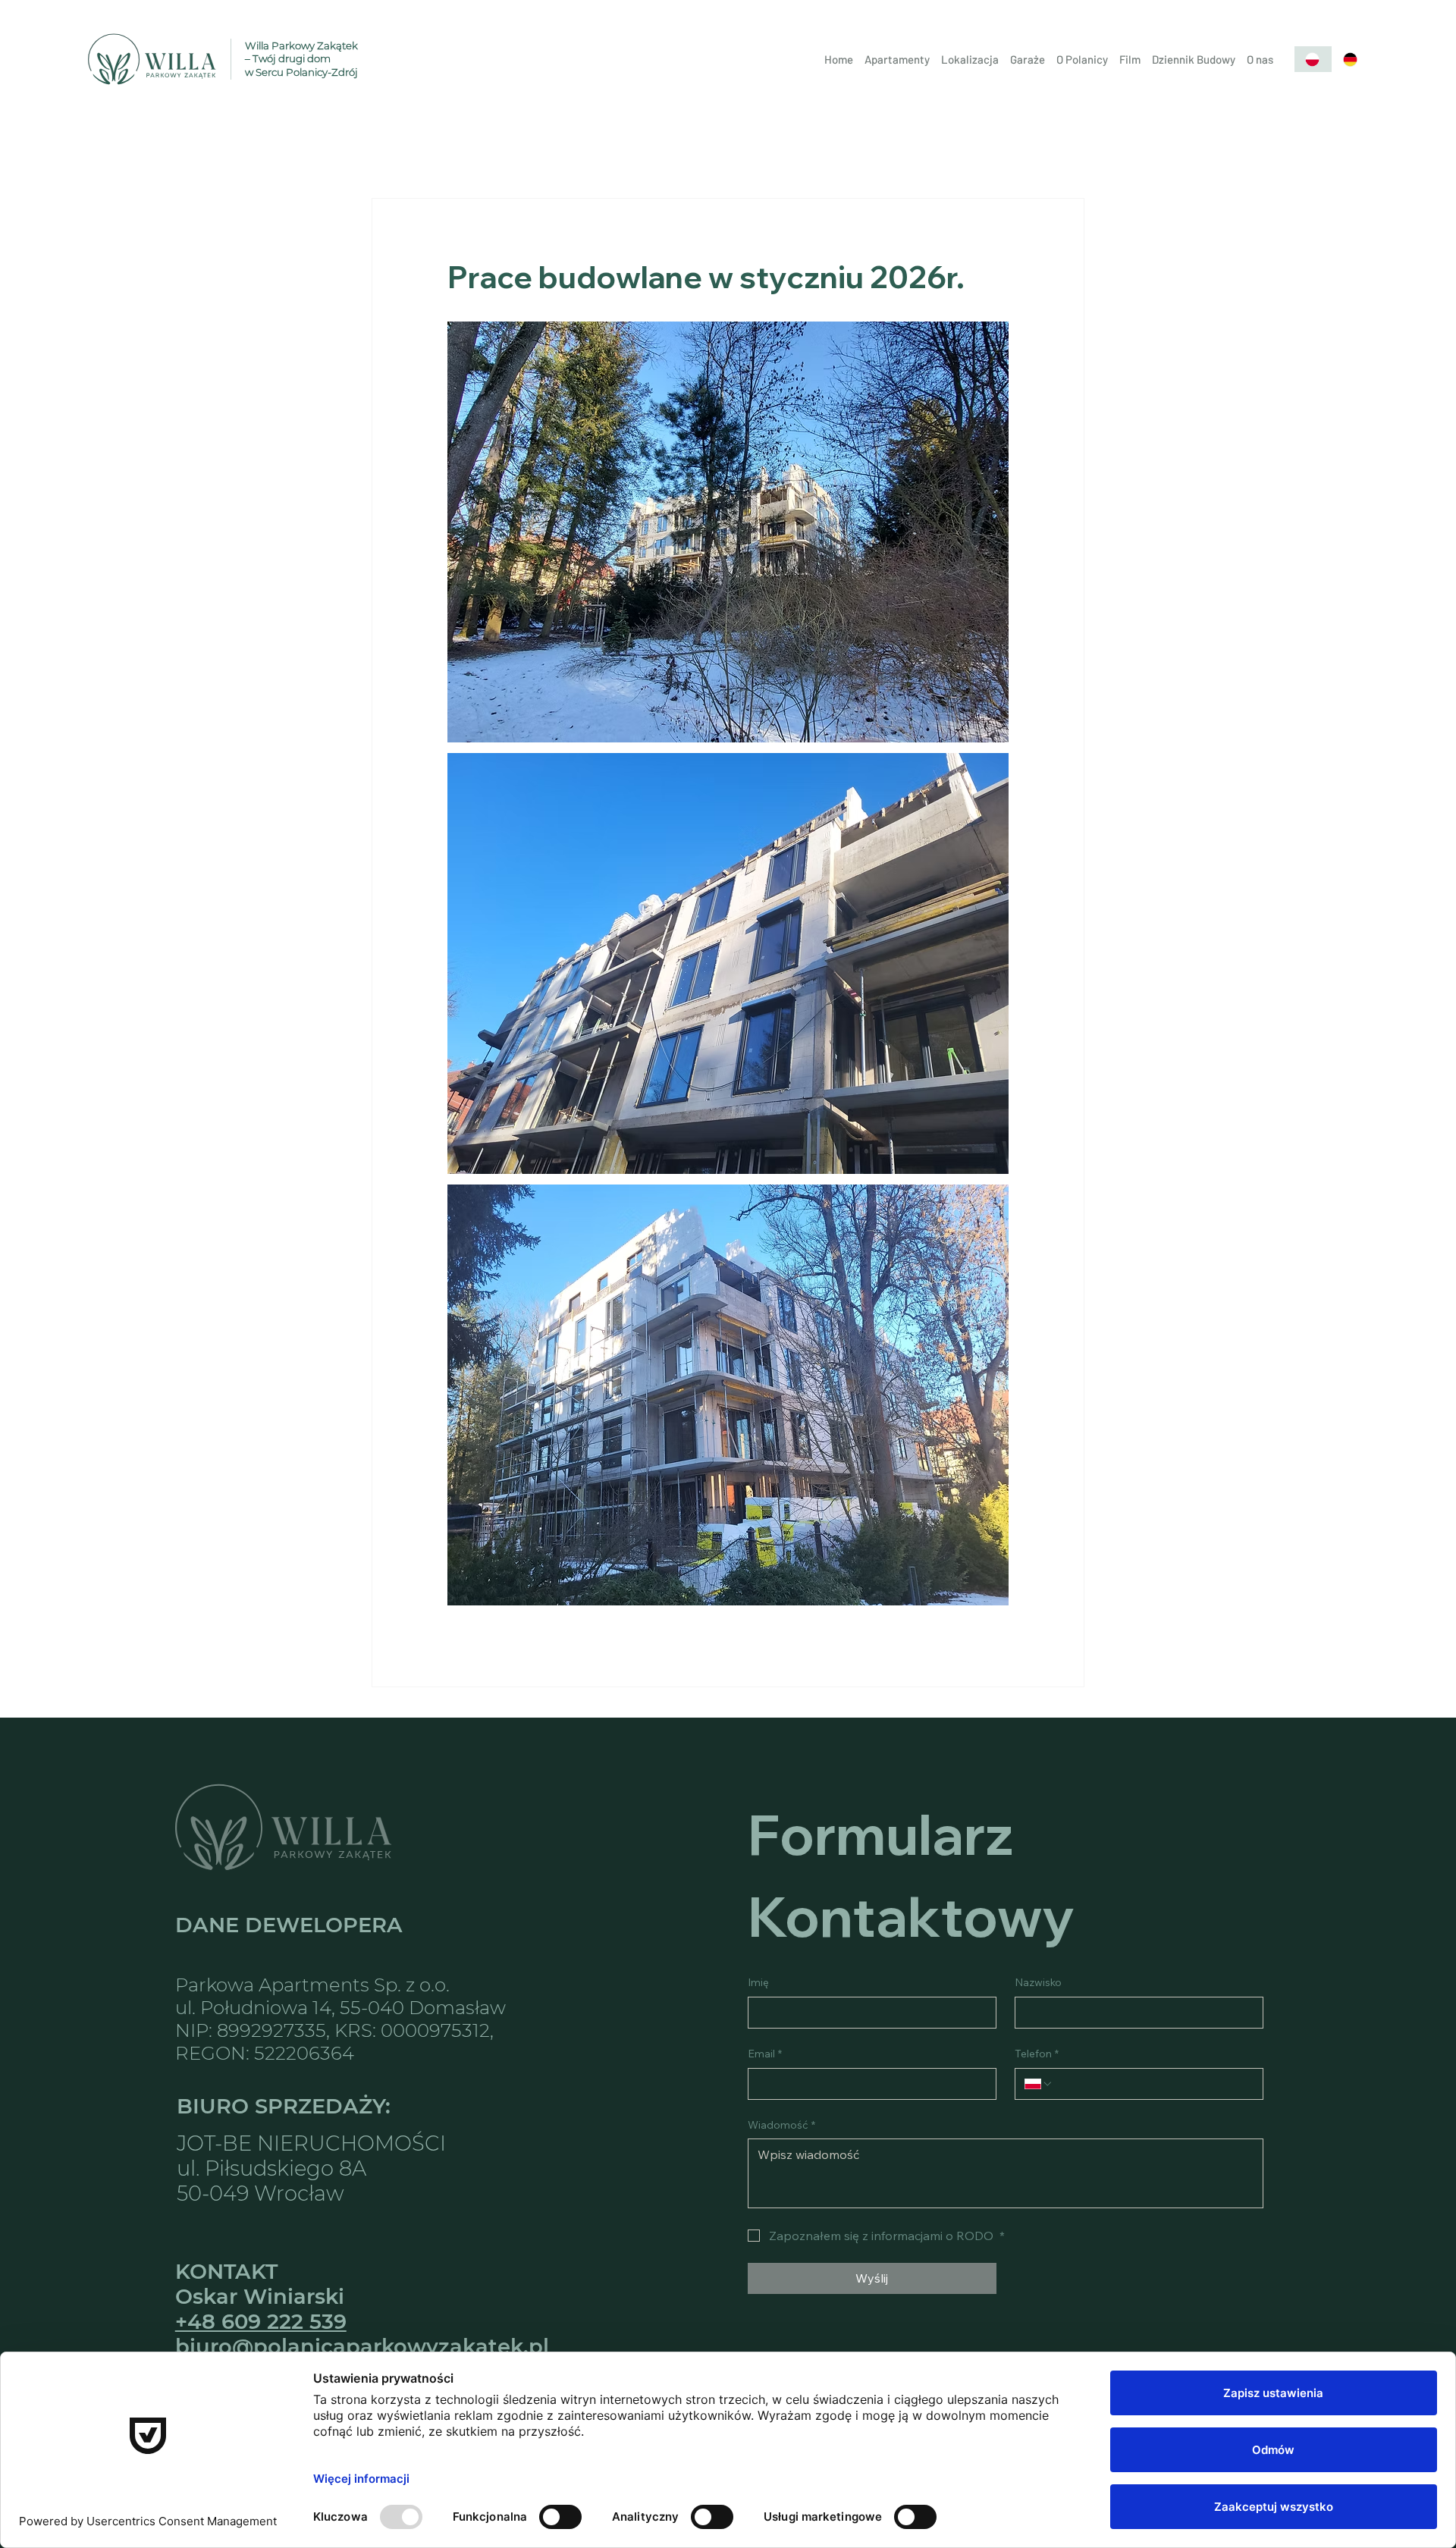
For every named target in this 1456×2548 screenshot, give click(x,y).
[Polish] (1313, 59)
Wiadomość (781, 2125)
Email (765, 2054)
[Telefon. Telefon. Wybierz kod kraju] (1039, 2084)
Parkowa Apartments (272, 1985)
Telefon (1037, 2054)
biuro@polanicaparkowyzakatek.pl (362, 2347)
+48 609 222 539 (261, 2322)
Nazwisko (1038, 1982)
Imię (758, 1982)
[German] (1351, 59)
